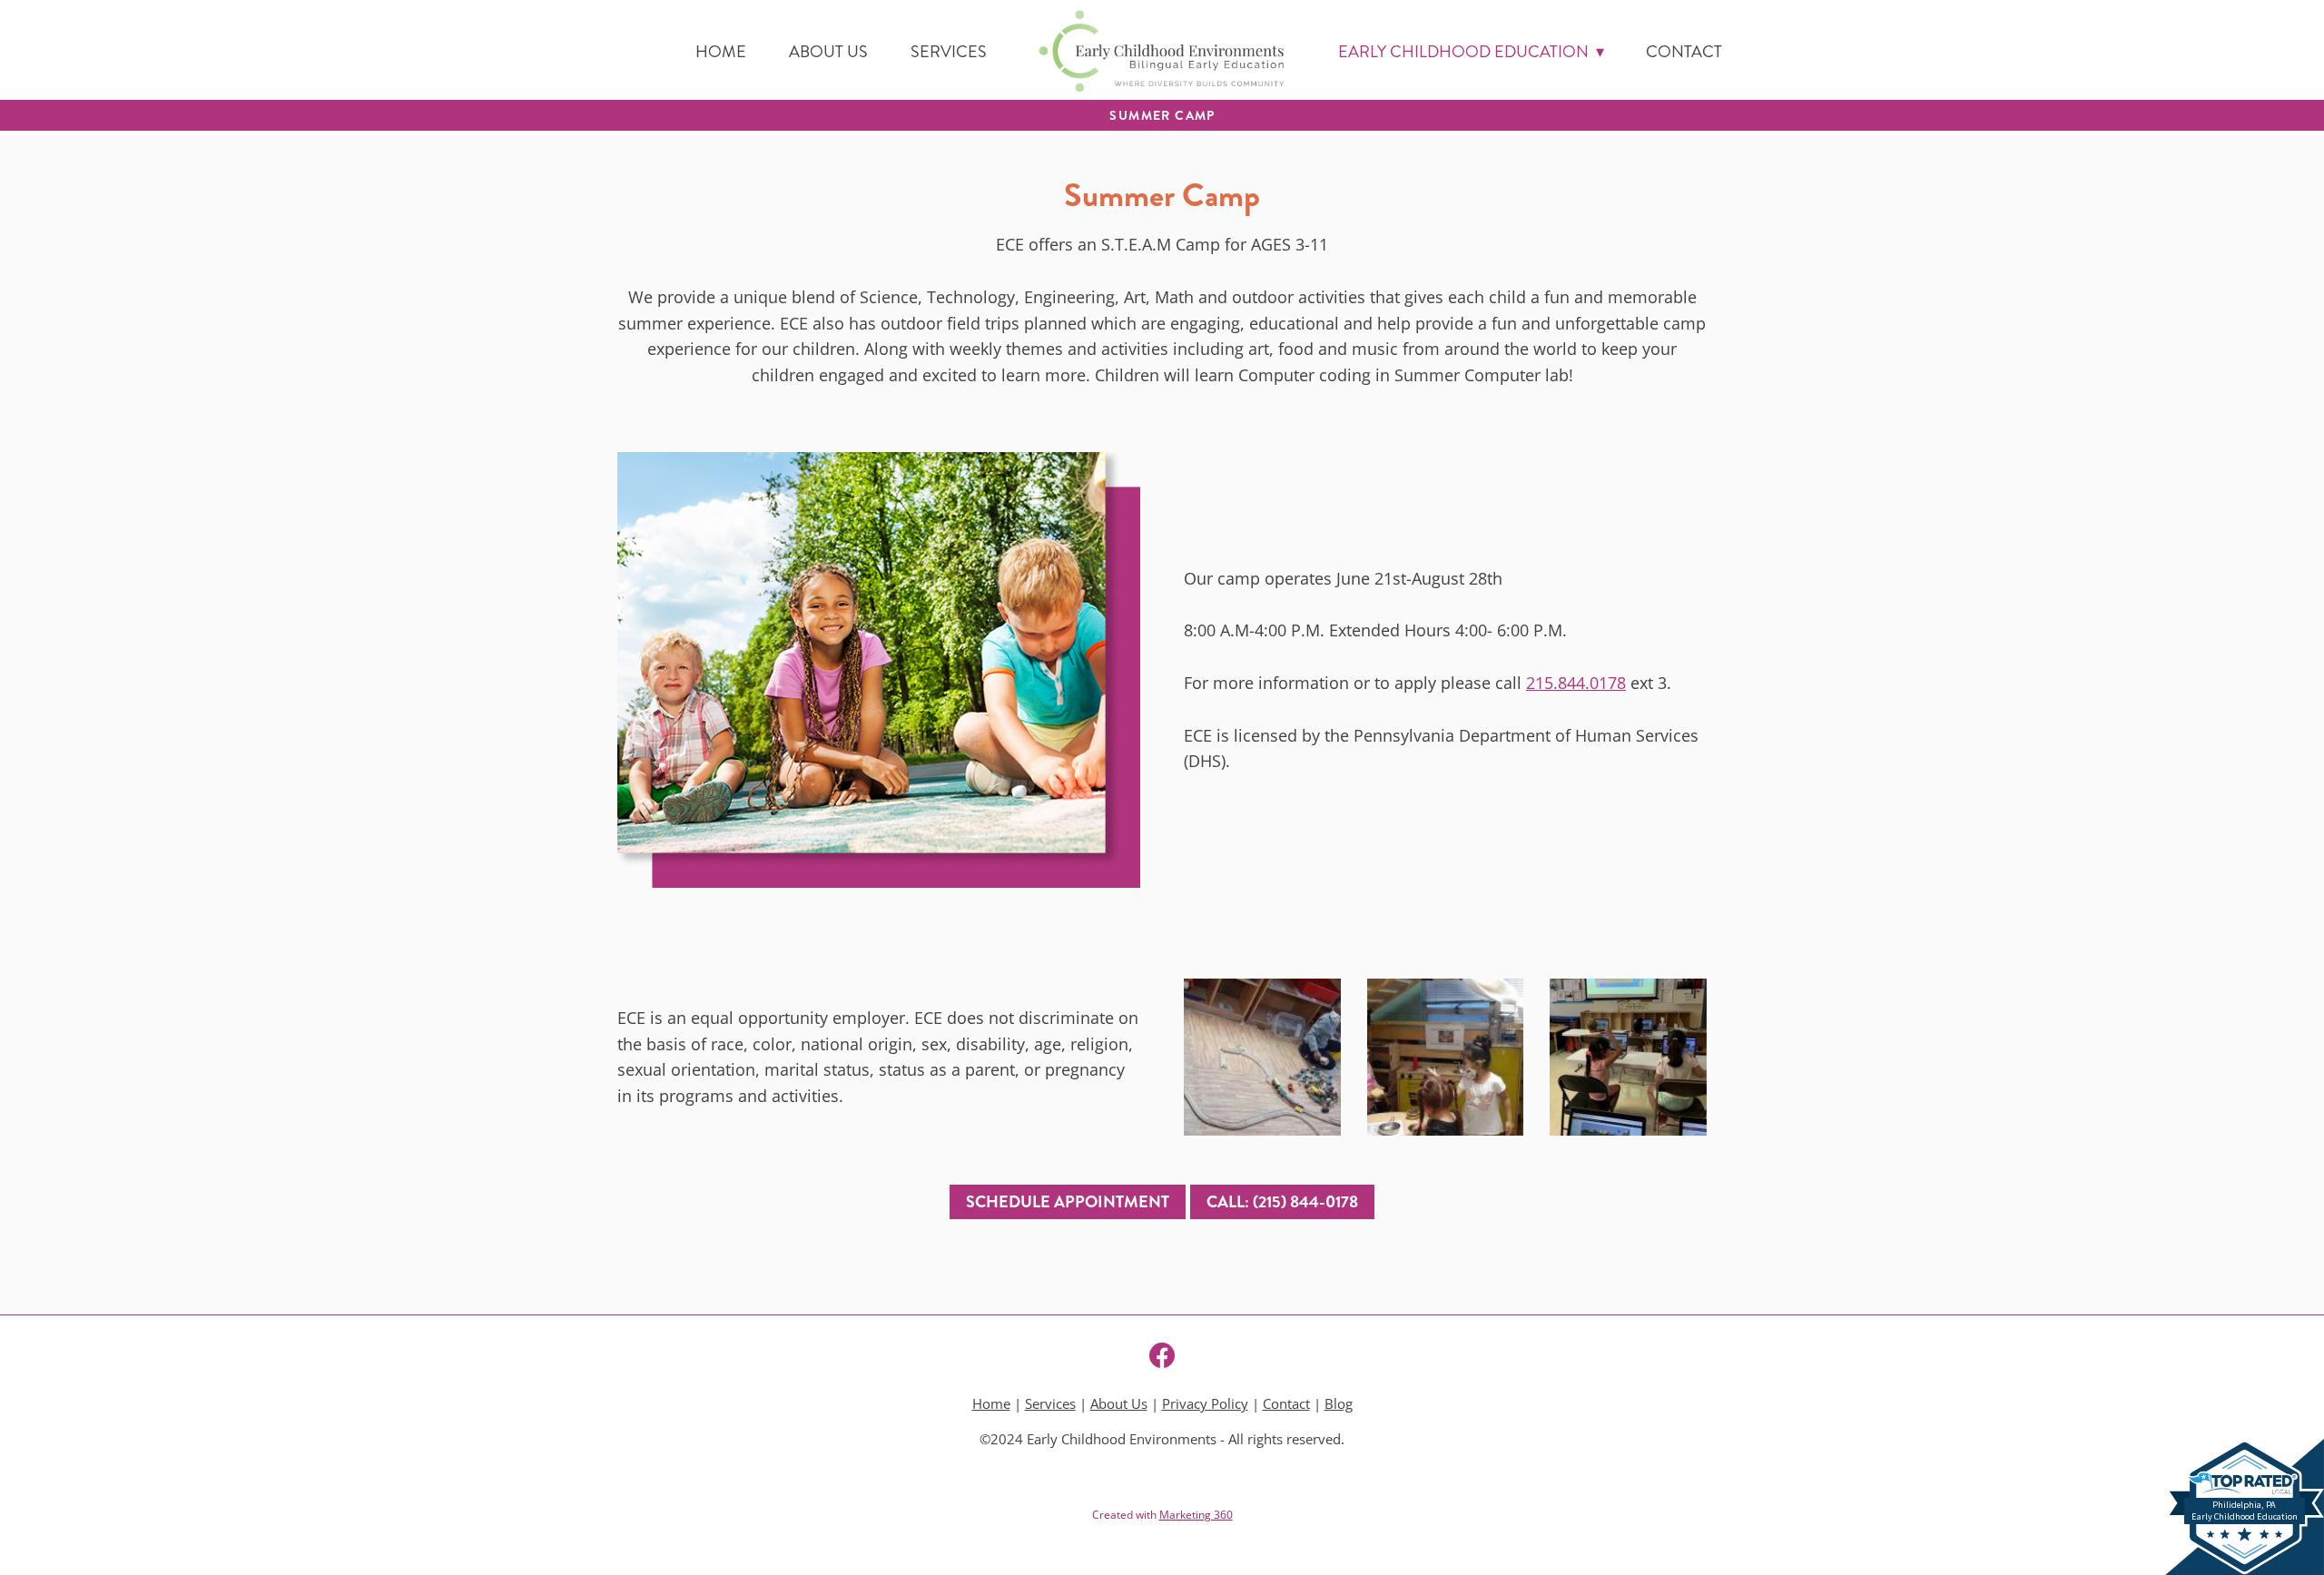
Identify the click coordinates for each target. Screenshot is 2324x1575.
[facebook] (1162, 1355)
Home (721, 52)
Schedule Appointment (1068, 1202)
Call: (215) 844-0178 (1282, 1202)
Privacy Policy (1205, 1404)
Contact (1684, 52)
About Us (828, 52)
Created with (1162, 1515)
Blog (1339, 1404)
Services (949, 52)
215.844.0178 (1576, 683)
